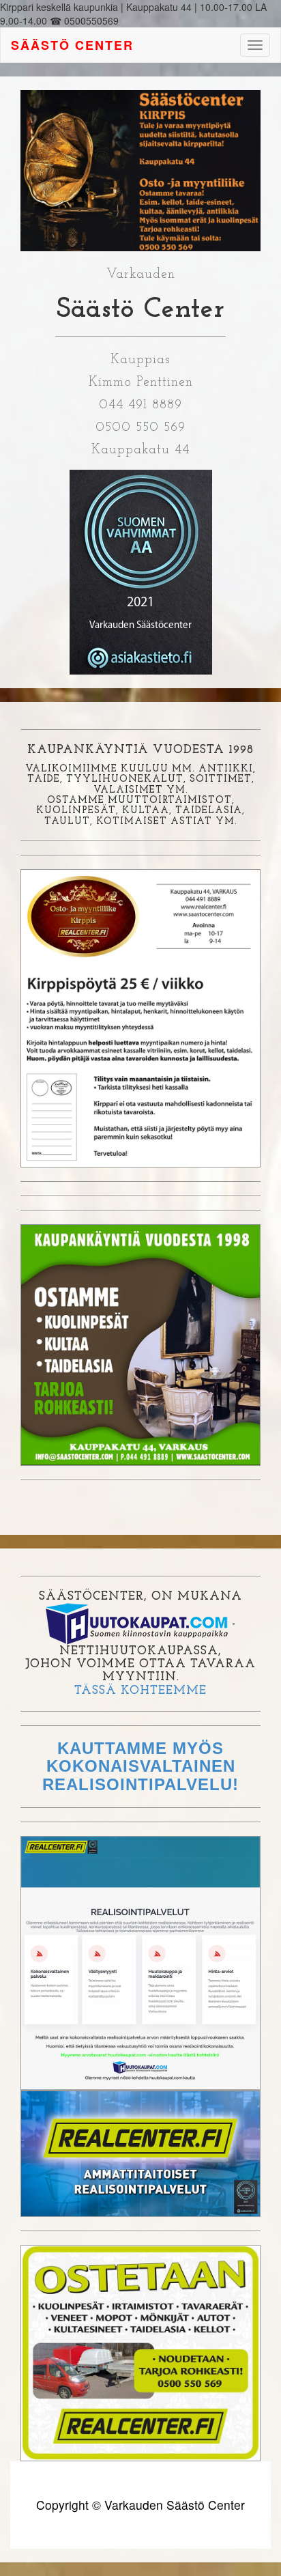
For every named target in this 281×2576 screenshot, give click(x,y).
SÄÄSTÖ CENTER (72, 45)
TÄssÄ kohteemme (140, 1691)
